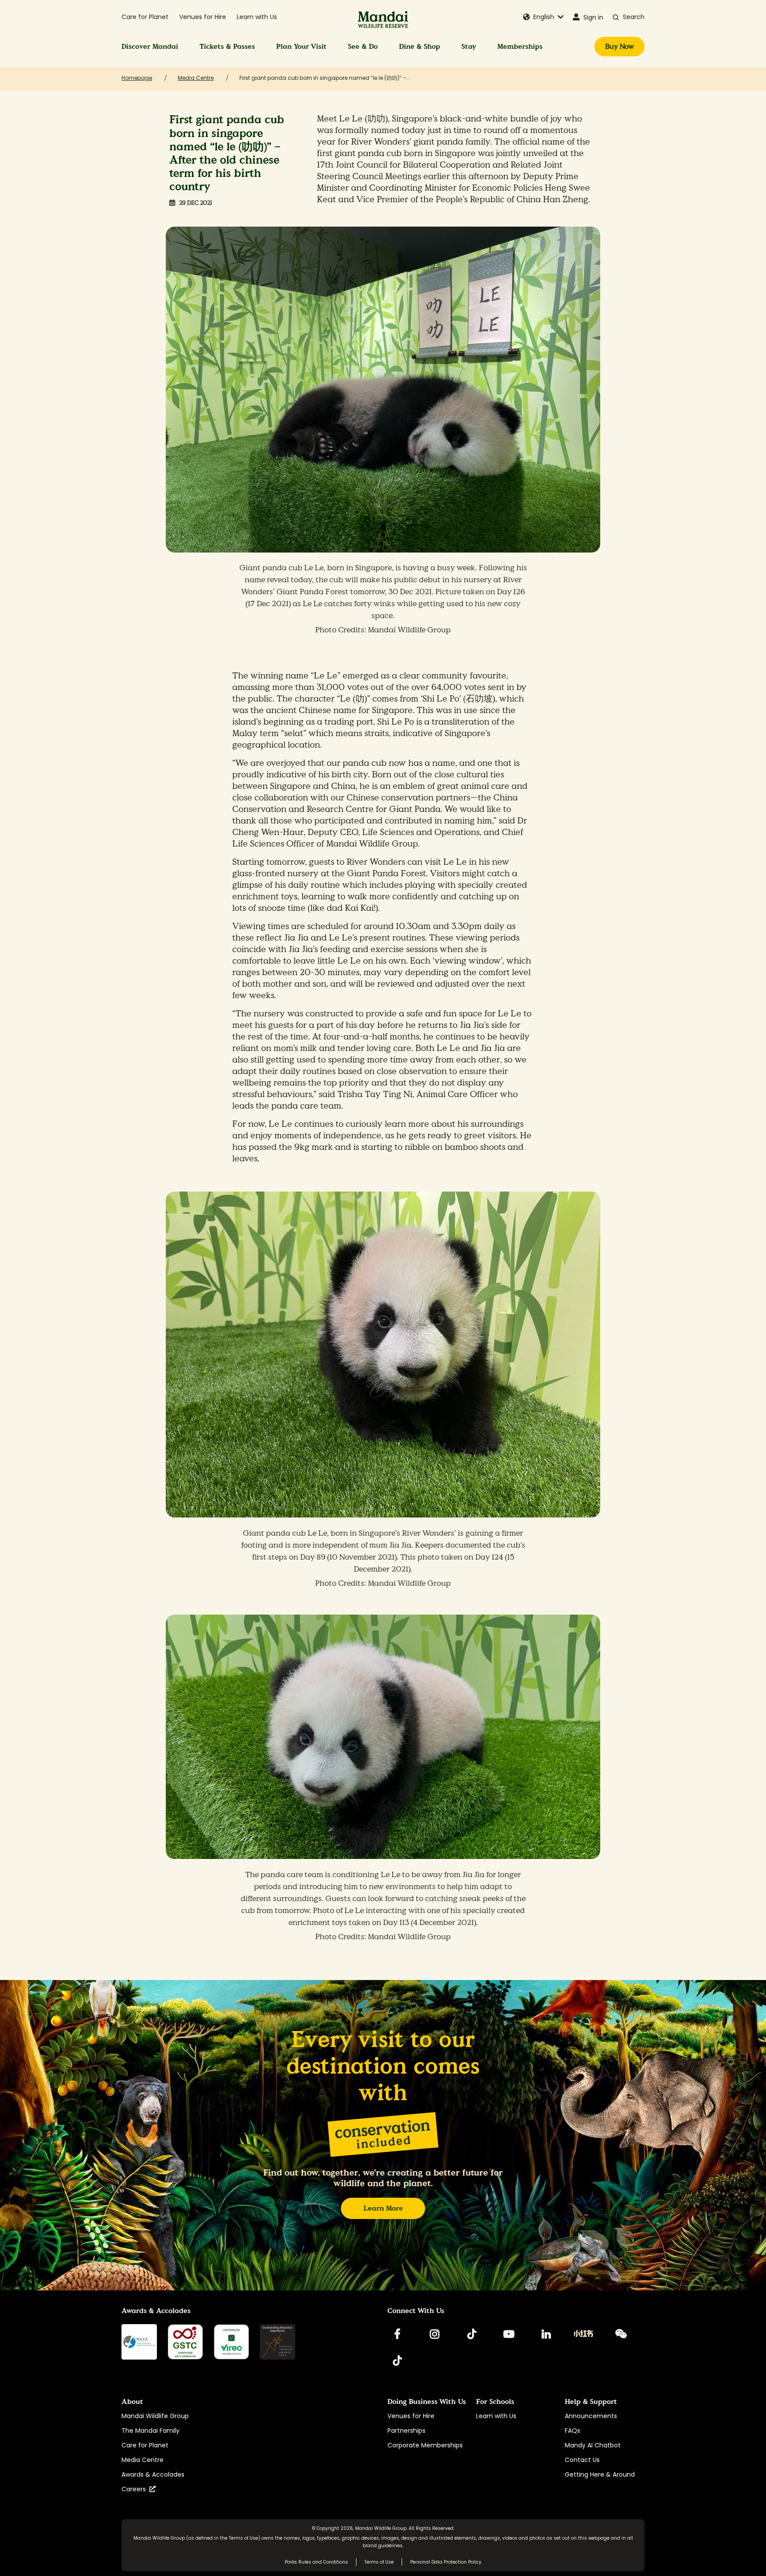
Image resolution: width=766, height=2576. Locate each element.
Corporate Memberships (425, 2445)
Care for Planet (145, 17)
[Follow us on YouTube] (509, 2334)
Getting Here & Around (600, 2474)
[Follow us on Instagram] (434, 2334)
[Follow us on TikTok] (472, 2334)
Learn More (383, 2208)
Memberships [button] (520, 46)
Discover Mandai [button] (150, 46)
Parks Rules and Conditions (316, 2562)
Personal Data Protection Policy (446, 2562)
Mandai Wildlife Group (155, 2416)
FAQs (573, 2431)
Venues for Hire (203, 17)
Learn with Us (257, 17)
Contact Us (582, 2460)
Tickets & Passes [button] (227, 46)
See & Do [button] (363, 46)
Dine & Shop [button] (420, 46)
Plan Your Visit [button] (301, 46)
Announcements (591, 2416)
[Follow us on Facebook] (397, 2334)
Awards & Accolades (153, 2474)
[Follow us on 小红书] (583, 2334)
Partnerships (406, 2431)
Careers (135, 2489)
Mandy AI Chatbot (593, 2445)
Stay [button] (469, 46)
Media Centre (143, 2460)
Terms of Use (243, 2538)
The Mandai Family (150, 2431)
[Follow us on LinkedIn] (546, 2334)
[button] (543, 17)
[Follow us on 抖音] (397, 2360)
